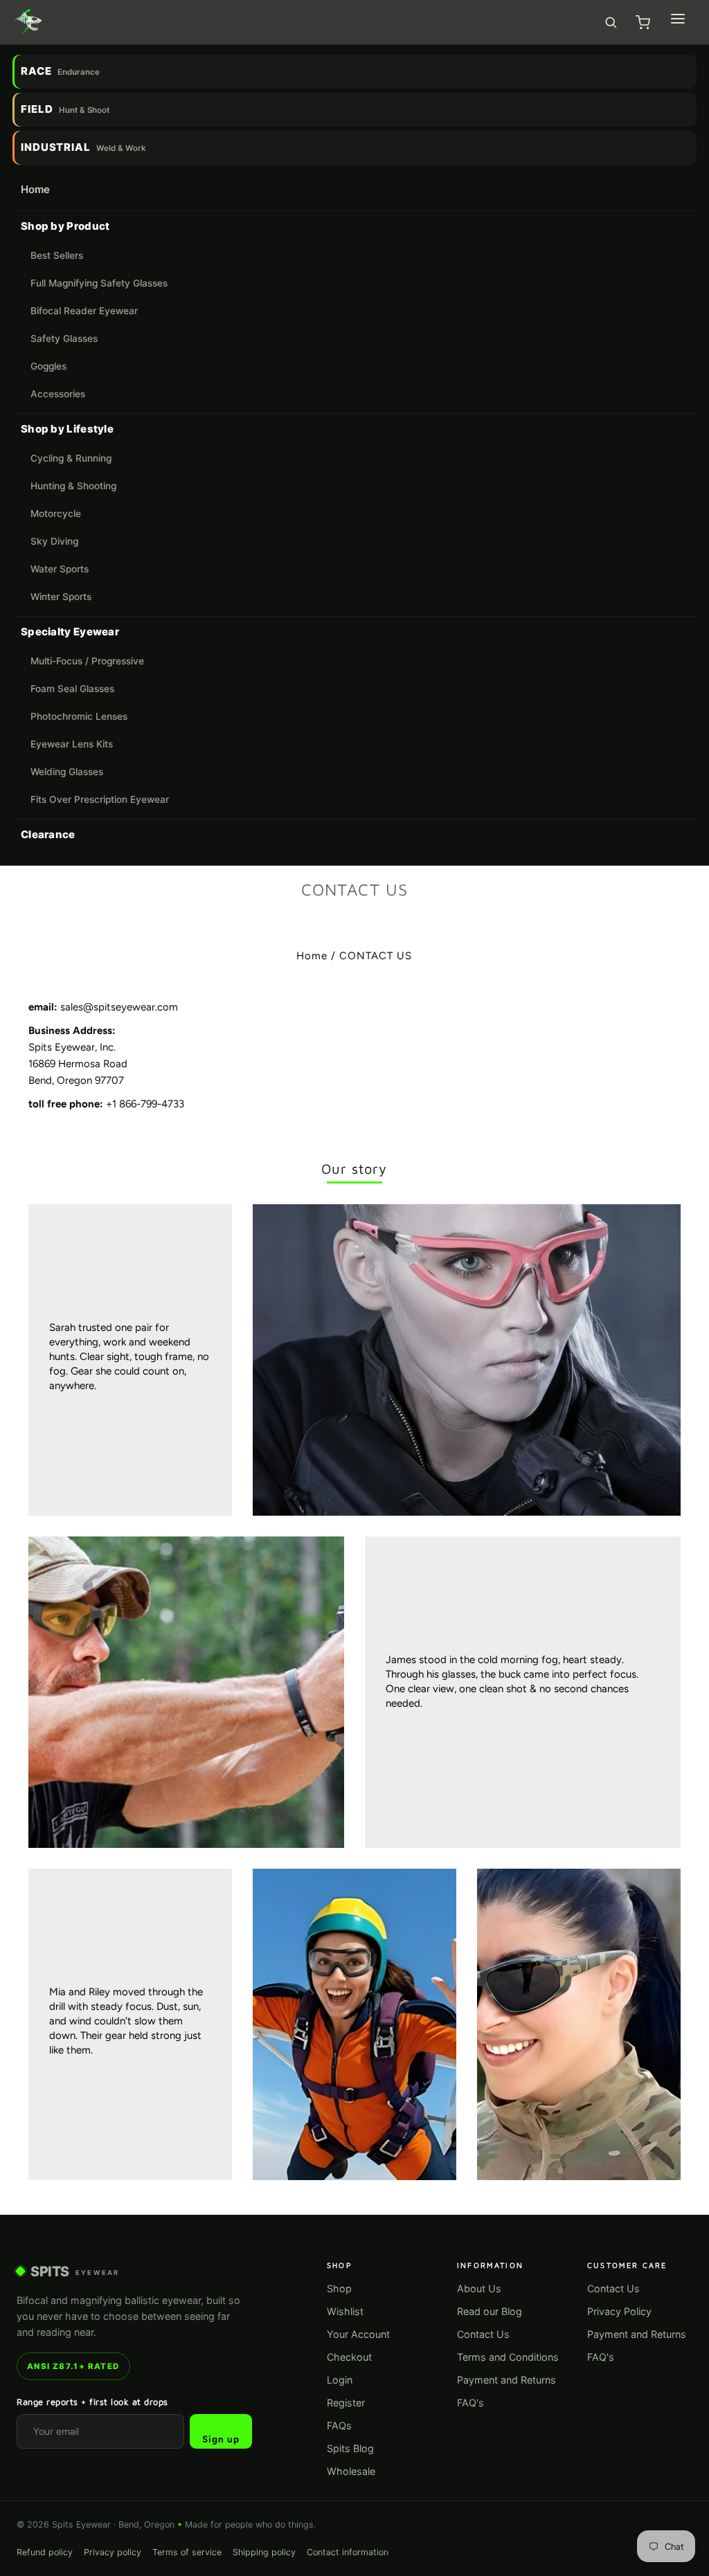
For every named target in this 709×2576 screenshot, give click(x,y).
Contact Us (483, 2334)
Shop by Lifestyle (67, 429)
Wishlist (345, 2311)
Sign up (221, 2439)
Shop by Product (65, 226)
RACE (60, 71)
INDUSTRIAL (83, 147)
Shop (339, 2288)
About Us (479, 2288)
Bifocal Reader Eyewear (84, 311)
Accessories (58, 394)
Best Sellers (57, 255)
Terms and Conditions (508, 2357)
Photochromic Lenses (79, 716)
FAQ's (470, 2403)
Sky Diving (54, 541)
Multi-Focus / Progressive (87, 661)
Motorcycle (56, 514)
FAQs (339, 2425)
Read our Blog (490, 2311)
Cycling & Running (71, 458)
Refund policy (45, 2552)
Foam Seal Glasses (72, 689)
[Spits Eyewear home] (28, 22)
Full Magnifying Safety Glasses (99, 283)
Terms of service (187, 2552)
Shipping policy (264, 2552)
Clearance (48, 834)
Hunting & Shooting (73, 486)
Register (346, 2403)
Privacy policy (113, 2552)
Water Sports (60, 569)
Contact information (348, 2552)
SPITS (75, 2271)
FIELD (65, 109)
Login (340, 2380)
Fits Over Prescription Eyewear (100, 799)
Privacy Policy (619, 2311)
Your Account (358, 2334)
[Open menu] (678, 19)
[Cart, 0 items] (643, 22)
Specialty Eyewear (70, 632)
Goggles (48, 366)
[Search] (611, 22)
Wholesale (351, 2471)
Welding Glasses (67, 772)
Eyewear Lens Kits (72, 744)
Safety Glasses (64, 338)
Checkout (349, 2357)
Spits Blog (350, 2448)
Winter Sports (61, 597)
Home (35, 189)
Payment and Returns (506, 2380)
